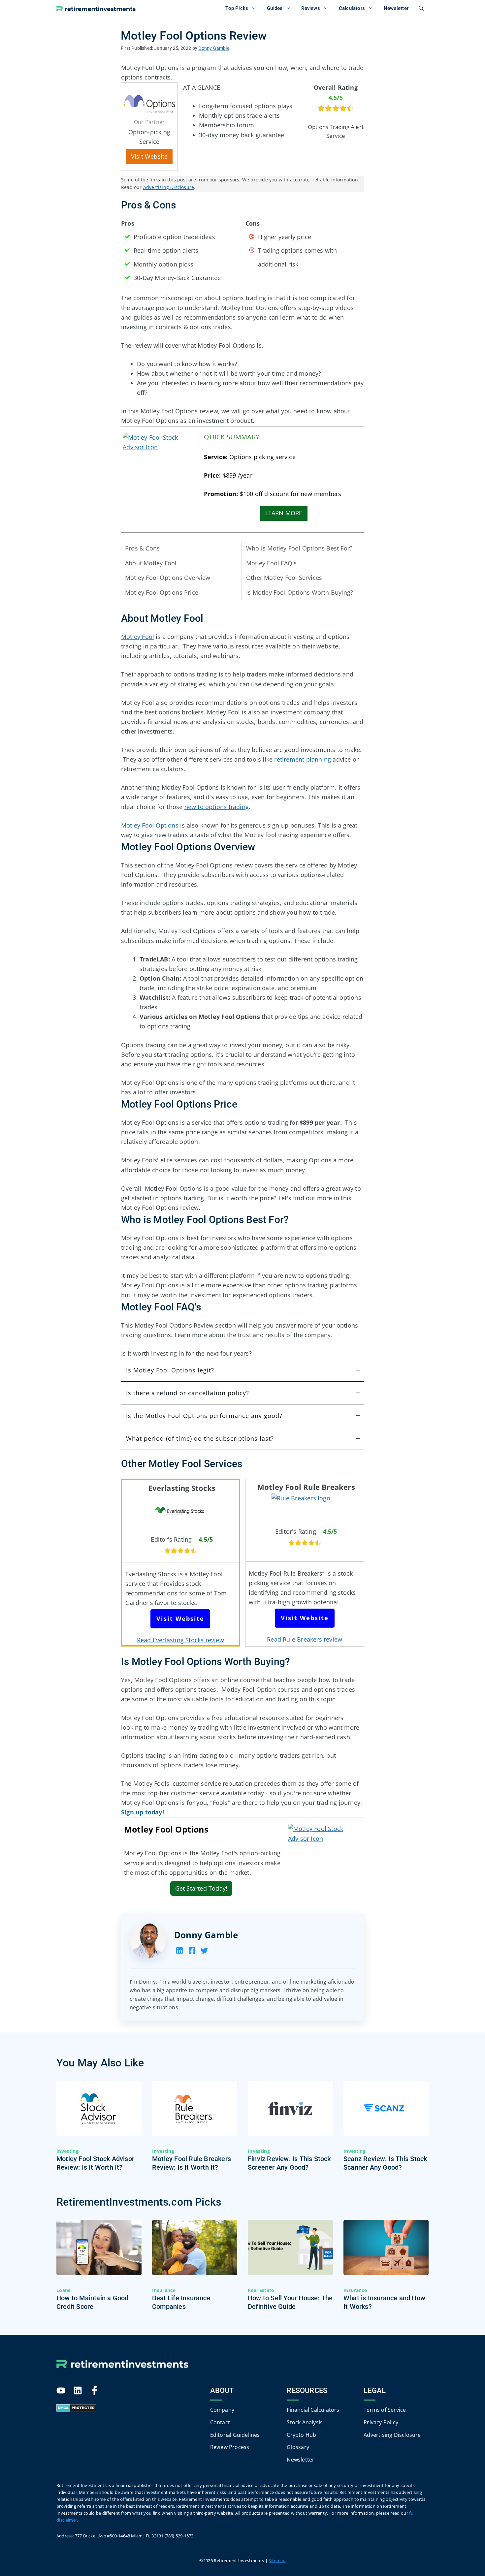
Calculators (352, 8)
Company (222, 2409)
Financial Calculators (313, 2409)
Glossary (298, 2447)
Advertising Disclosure (169, 187)
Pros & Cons (142, 548)
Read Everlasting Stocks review (180, 1640)
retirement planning (303, 759)
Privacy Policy (381, 2422)
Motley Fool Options (150, 825)
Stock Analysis (305, 2422)
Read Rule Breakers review (305, 1639)
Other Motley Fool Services (284, 578)
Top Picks (237, 8)
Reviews (310, 8)
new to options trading (217, 807)
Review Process (230, 2447)
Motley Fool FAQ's (271, 563)
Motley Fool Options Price (162, 592)
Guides (275, 8)
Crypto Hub (301, 2435)
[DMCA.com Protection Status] (76, 2409)
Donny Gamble (206, 1935)
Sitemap (277, 2560)
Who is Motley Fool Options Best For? (299, 548)
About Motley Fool (151, 563)
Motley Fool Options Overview (168, 578)
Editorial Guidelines (235, 2435)
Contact (220, 2422)
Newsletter (396, 8)
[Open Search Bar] (421, 8)
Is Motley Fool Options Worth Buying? (300, 592)
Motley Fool (138, 637)
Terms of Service (385, 2409)
